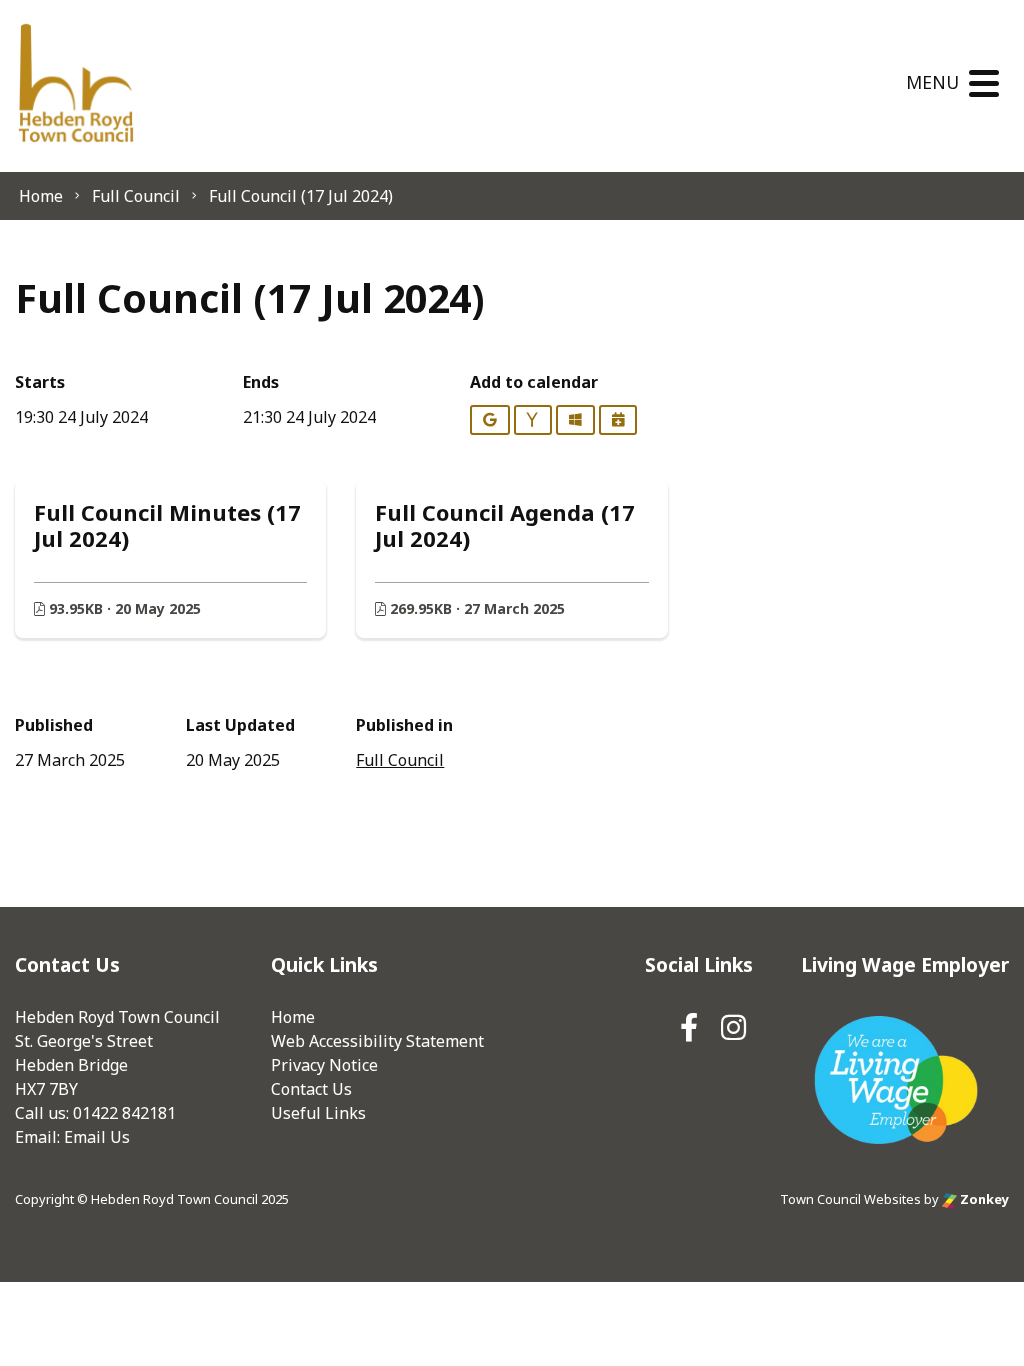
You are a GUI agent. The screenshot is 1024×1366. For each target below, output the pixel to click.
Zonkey (983, 1199)
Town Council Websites (850, 1199)
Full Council (400, 760)
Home (293, 1017)
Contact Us (311, 1089)
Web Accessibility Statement (377, 1041)
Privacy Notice (324, 1065)
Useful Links (318, 1113)
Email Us (97, 1137)
